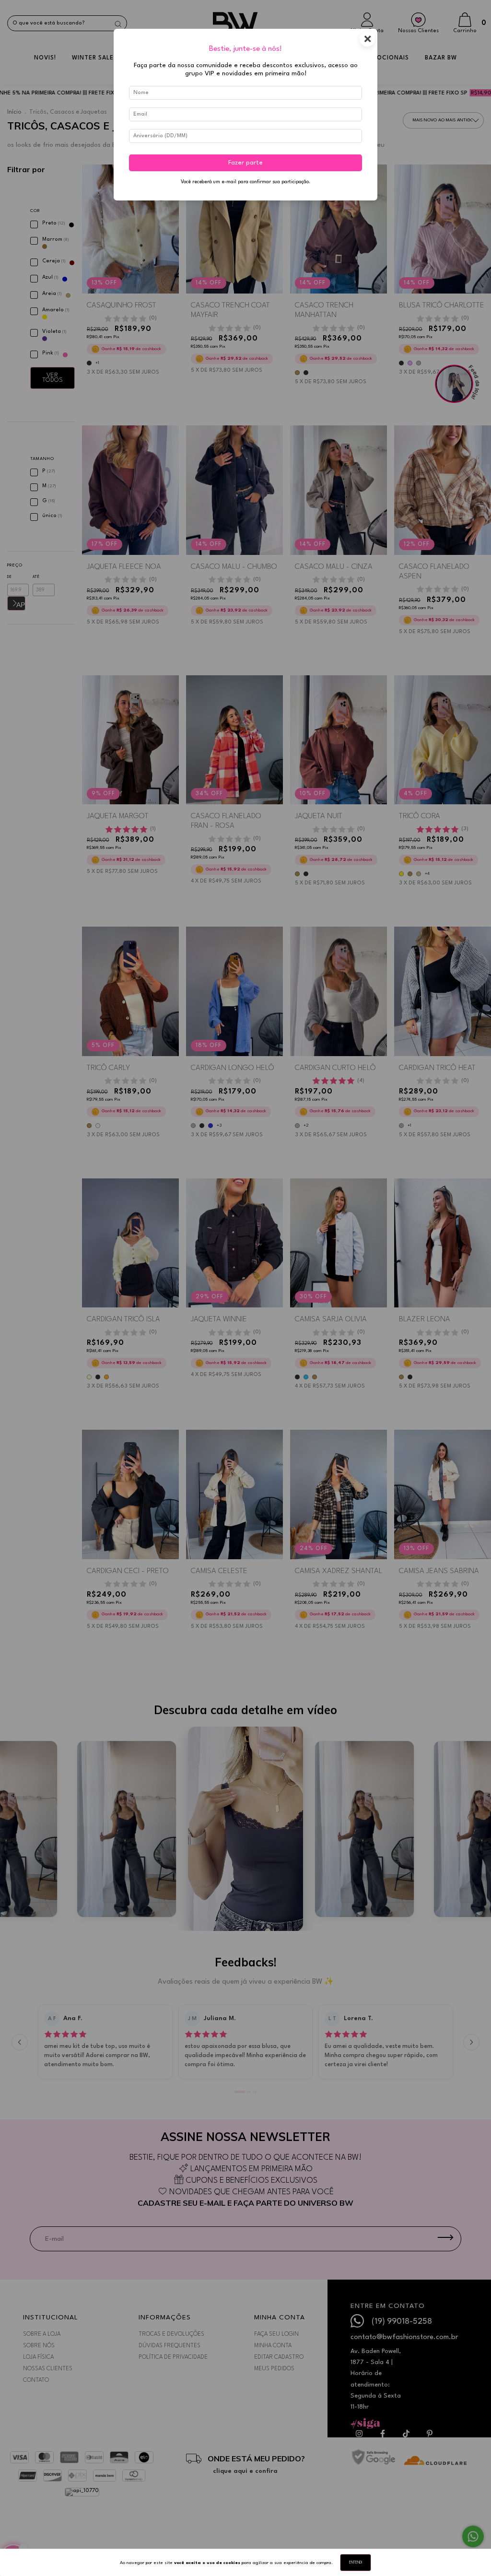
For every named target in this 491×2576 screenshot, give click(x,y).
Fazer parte (245, 163)
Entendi (356, 2563)
